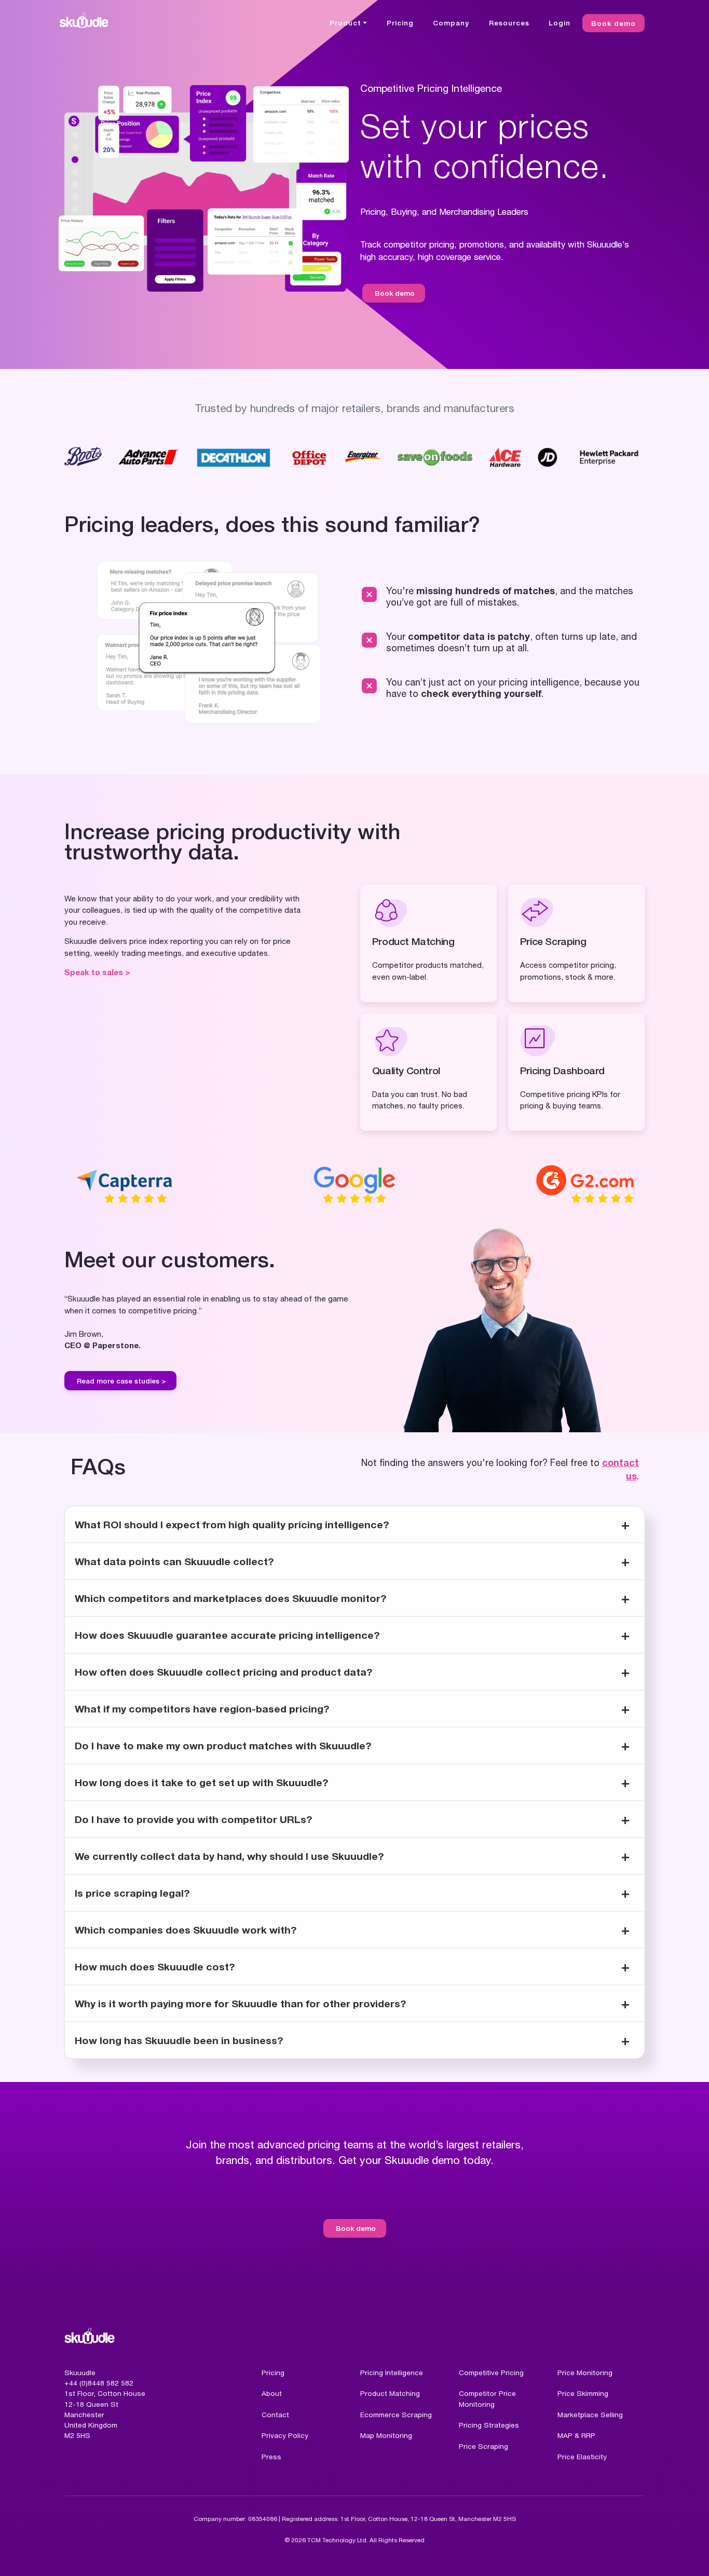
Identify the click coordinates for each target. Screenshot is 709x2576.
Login (560, 23)
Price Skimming (583, 2393)
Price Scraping (483, 2446)
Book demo (613, 23)
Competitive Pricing (491, 2373)
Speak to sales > (97, 972)
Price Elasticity (582, 2457)
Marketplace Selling (590, 2415)
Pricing (400, 23)
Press (271, 2457)
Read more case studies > (121, 1381)
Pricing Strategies (489, 2425)
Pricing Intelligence (392, 2373)
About (272, 2393)
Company (451, 23)
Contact (275, 2415)
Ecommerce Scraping (396, 2415)
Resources (509, 23)
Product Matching (390, 2393)
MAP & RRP (576, 2435)
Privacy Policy (285, 2435)
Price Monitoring (585, 2373)
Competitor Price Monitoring (487, 2399)
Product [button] (345, 23)
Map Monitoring (386, 2435)
